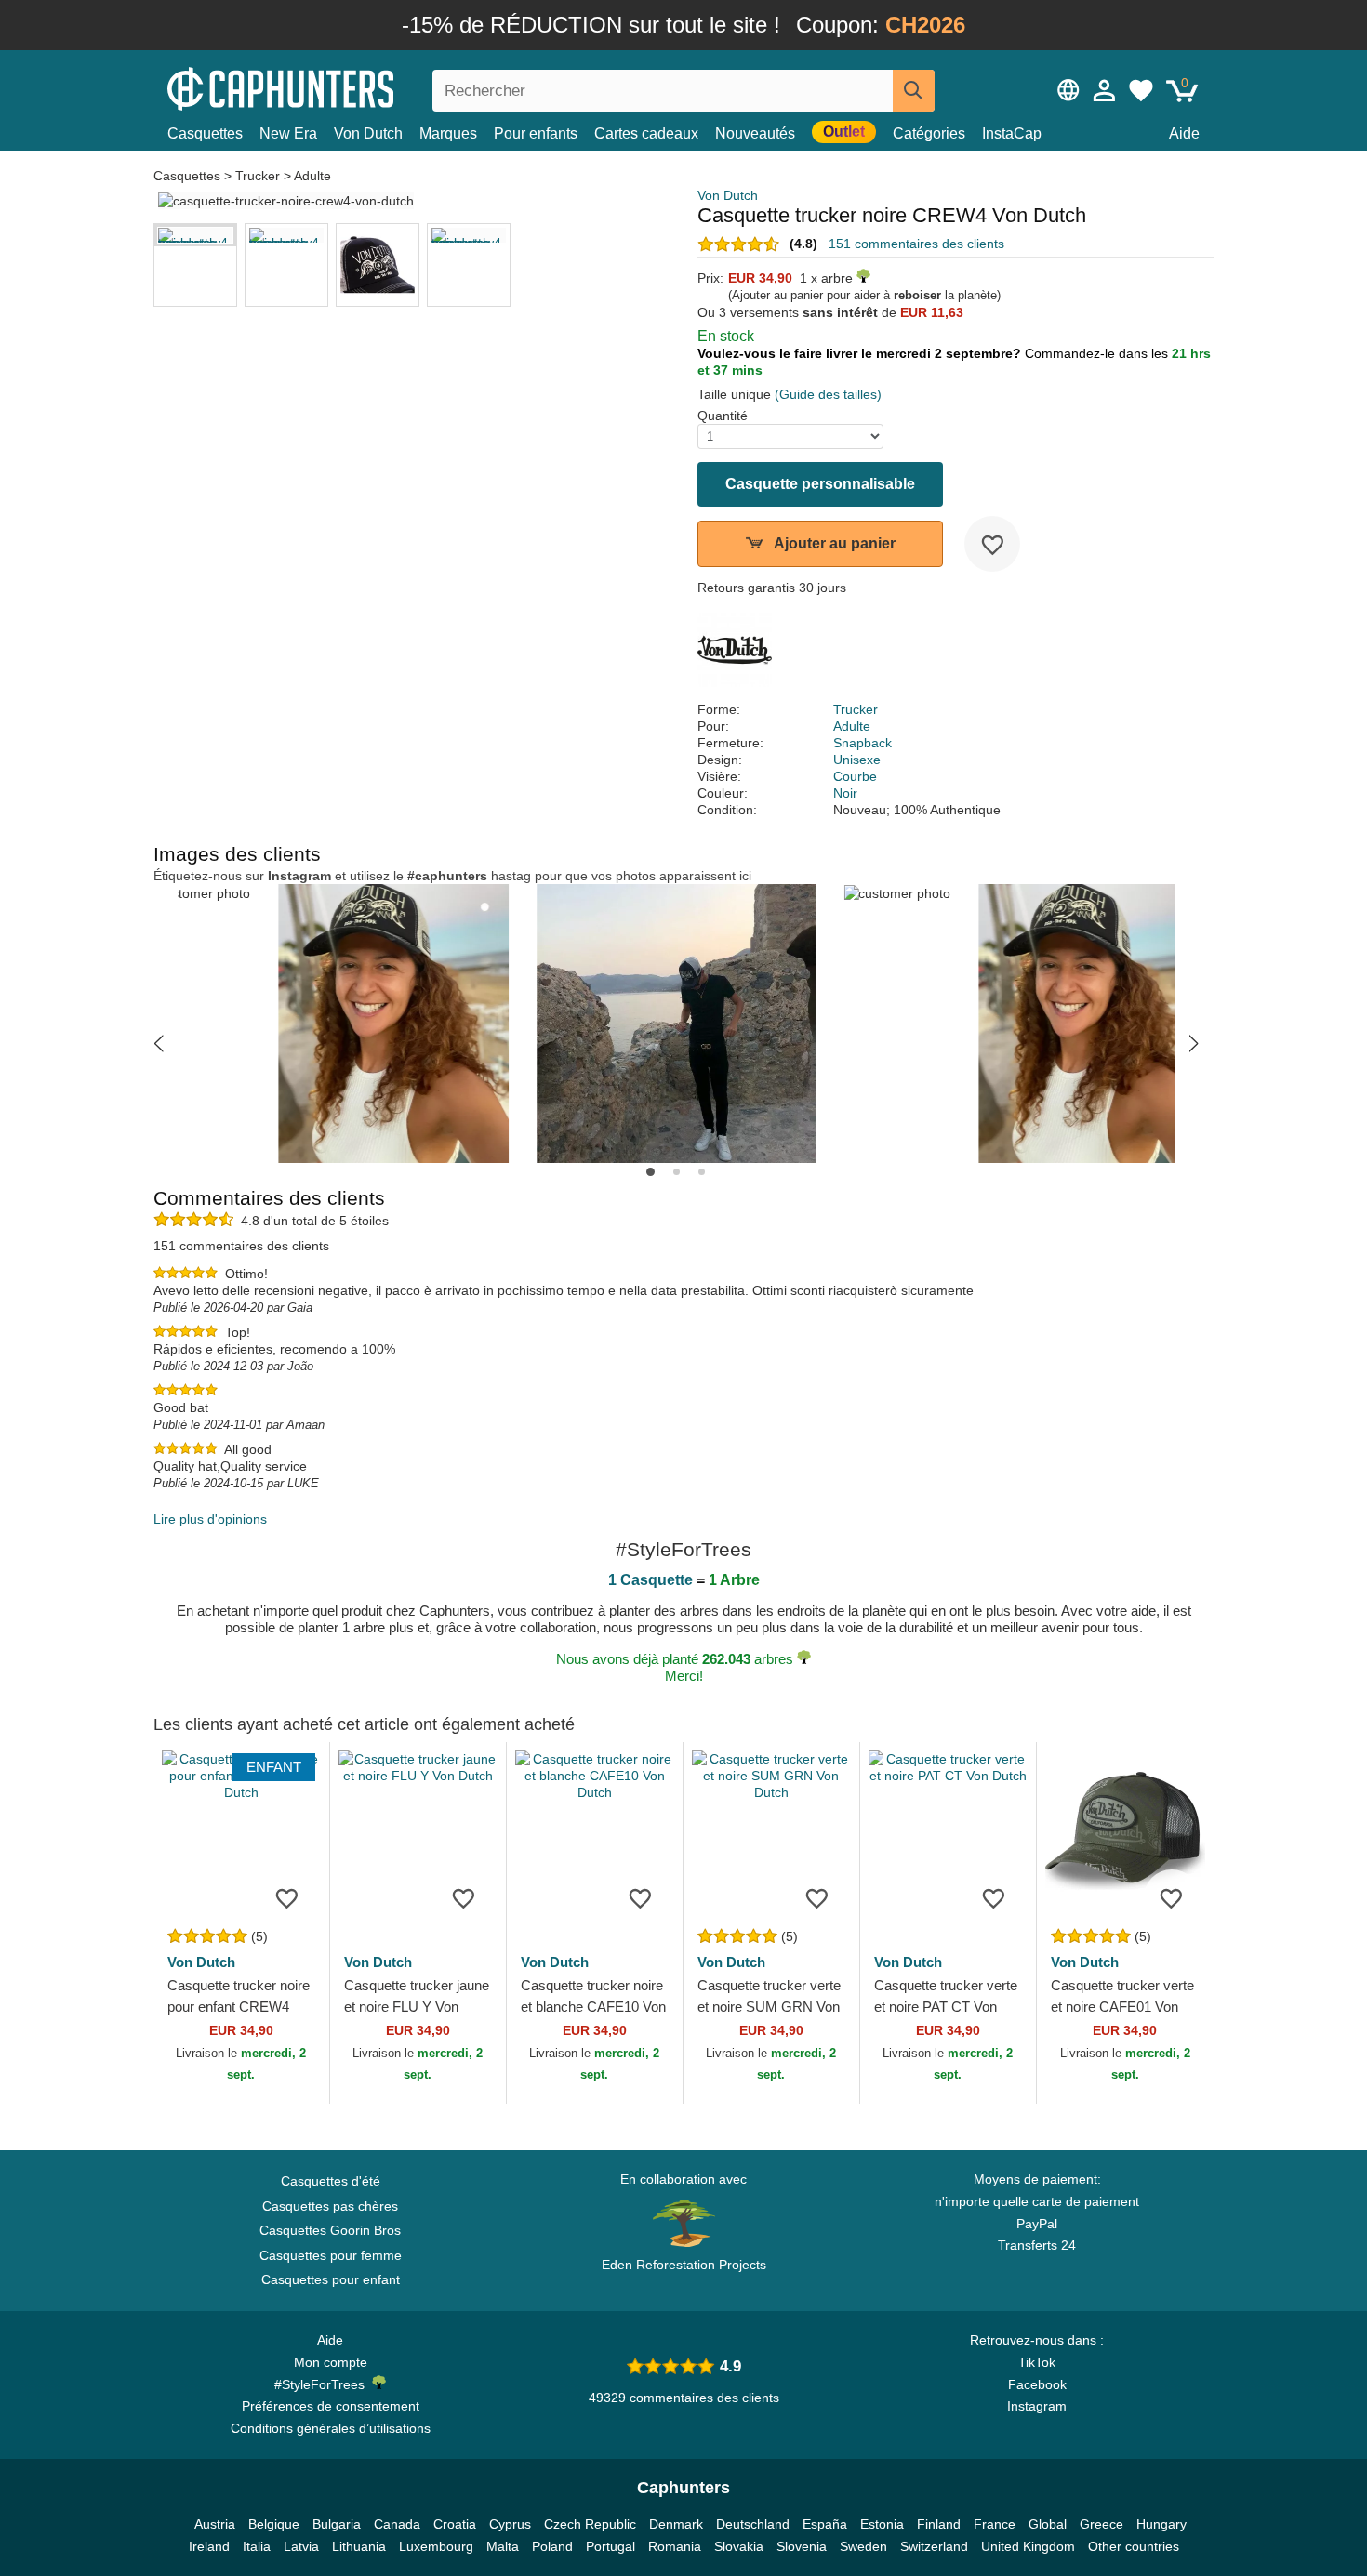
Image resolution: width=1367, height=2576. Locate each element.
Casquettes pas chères (330, 2206)
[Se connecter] (1105, 90)
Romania (675, 2546)
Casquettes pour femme (331, 2255)
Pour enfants (536, 133)
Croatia (455, 2524)
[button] (159, 1043)
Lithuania (359, 2546)
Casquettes (205, 133)
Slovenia (802, 2546)
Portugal (611, 2546)
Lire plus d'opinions (210, 1519)
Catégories (929, 133)
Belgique (274, 2524)
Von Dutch (368, 133)
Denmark (676, 2524)
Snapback (863, 743)
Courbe (855, 776)
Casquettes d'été (331, 2181)
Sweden (863, 2546)
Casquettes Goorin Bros (330, 2230)
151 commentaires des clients (916, 244)
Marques (448, 133)
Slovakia (739, 2546)
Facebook (1037, 2384)
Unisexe (857, 760)
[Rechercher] (914, 91)
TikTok (1037, 2362)
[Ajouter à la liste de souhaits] (992, 544)
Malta (503, 2546)
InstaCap (1012, 133)
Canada (397, 2524)
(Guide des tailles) (828, 394)
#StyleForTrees (323, 2384)
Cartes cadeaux (646, 133)
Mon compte (331, 2362)
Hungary (1161, 2524)
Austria (215, 2524)
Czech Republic (590, 2524)
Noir (845, 793)
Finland (939, 2524)
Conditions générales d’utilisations (331, 2428)
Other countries (1134, 2546)
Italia (257, 2546)
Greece (1102, 2524)
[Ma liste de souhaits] (1141, 90)
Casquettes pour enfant (331, 2279)
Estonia (882, 2524)
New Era (288, 133)
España (825, 2524)
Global (1048, 2524)
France (995, 2524)
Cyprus (510, 2524)
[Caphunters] (330, 87)
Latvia (301, 2546)
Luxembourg (436, 2546)
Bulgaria (337, 2524)
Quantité (723, 416)
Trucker (258, 176)
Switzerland (934, 2546)
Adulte (312, 176)
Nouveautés (755, 133)
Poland (552, 2546)
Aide (1184, 133)
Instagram (1037, 2406)
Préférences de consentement (331, 2406)
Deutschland (753, 2524)
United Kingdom (1028, 2546)
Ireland (209, 2546)
